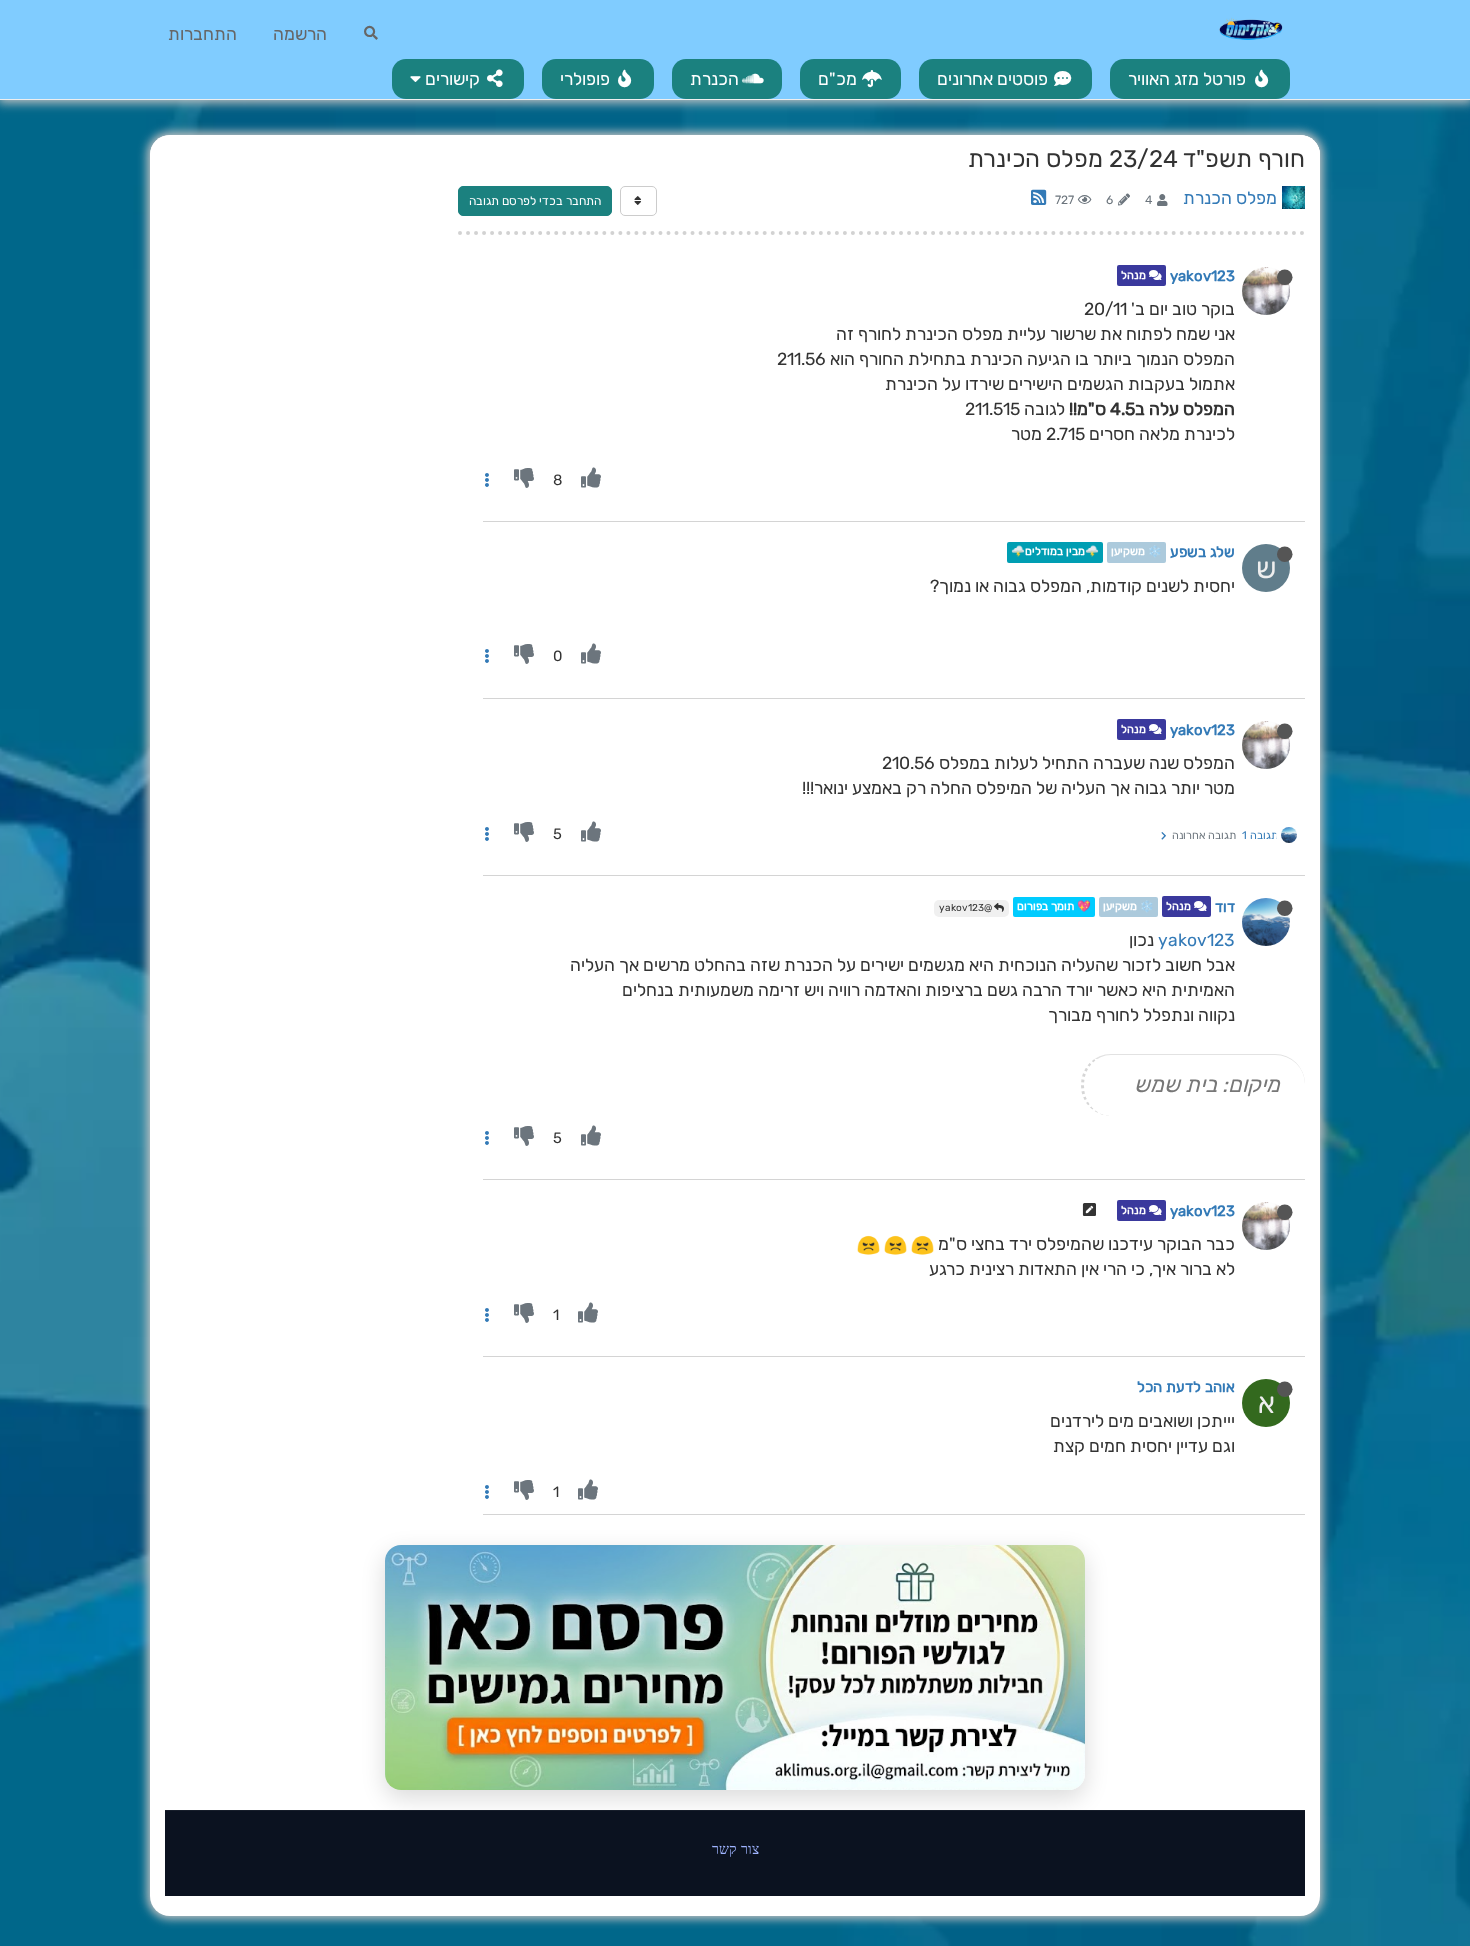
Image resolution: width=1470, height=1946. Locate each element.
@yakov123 (966, 908)
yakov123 (1202, 276)
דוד (1225, 907)
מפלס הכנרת (1230, 198)
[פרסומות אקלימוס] (735, 1668)
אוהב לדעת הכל (1186, 1387)
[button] (458, 79)
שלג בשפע (1202, 553)
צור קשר (735, 1848)
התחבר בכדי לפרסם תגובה (535, 201)
